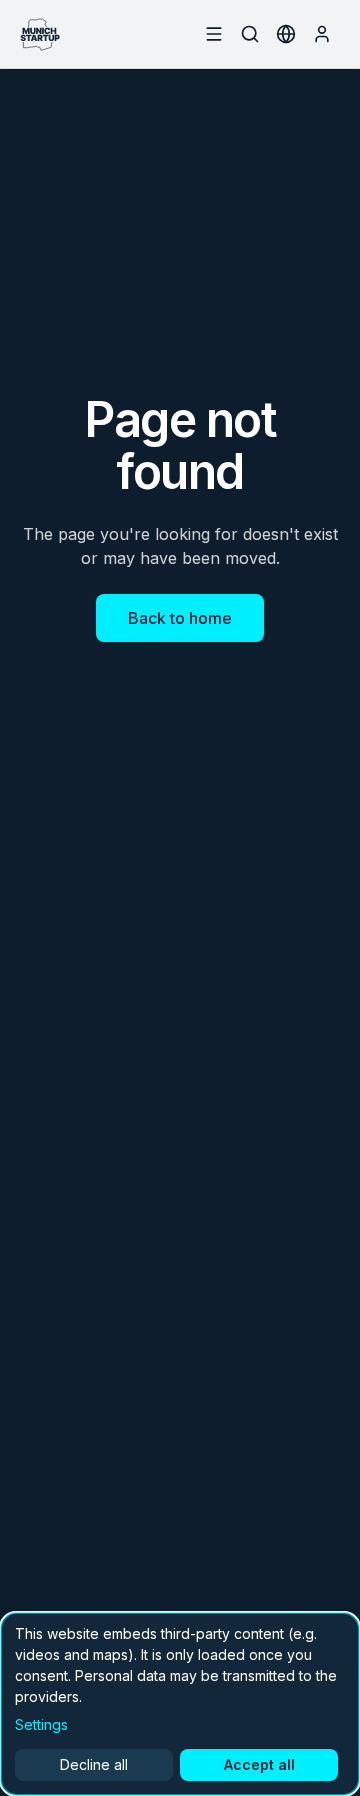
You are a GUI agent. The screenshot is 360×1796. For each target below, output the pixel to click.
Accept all (259, 1764)
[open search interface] (250, 34)
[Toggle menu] (214, 34)
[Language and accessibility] (286, 34)
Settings (41, 1724)
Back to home (180, 618)
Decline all (94, 1764)
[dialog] (180, 1704)
